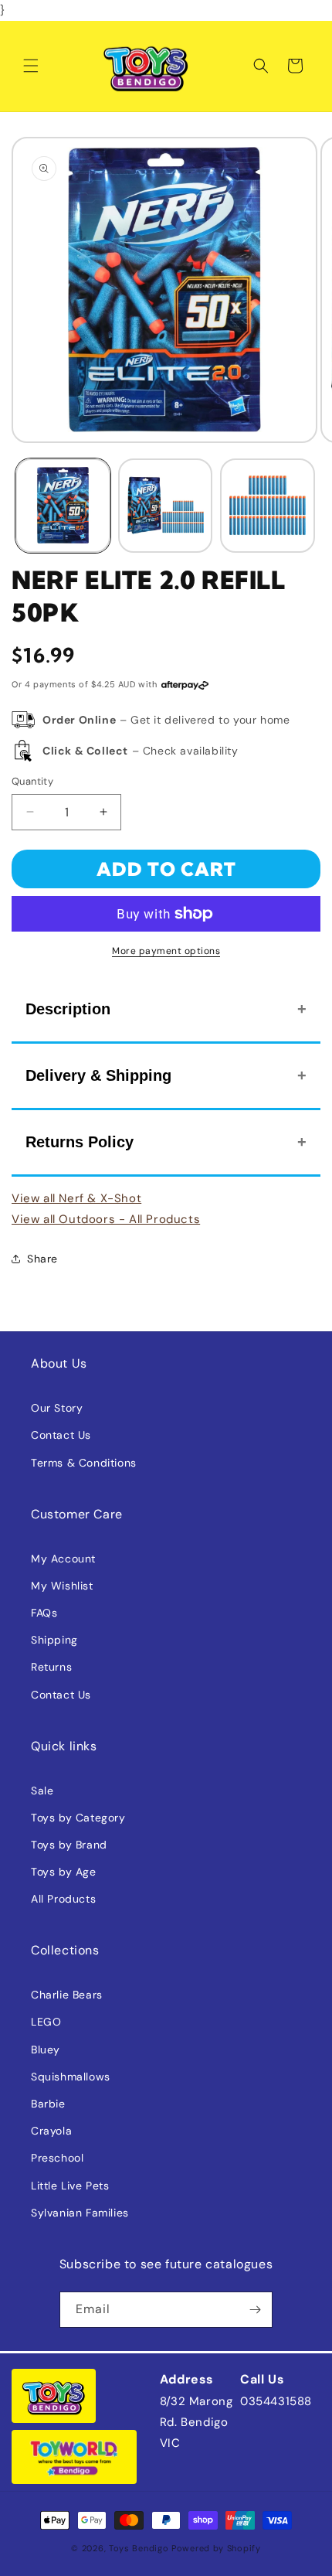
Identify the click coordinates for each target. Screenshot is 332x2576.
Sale (42, 1791)
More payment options (166, 951)
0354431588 (276, 2401)
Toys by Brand (69, 1845)
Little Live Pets (70, 2186)
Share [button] (42, 1259)
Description (68, 1009)
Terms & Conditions (84, 1463)
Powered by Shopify (216, 2548)
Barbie (48, 2104)
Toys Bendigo (139, 2548)
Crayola (51, 2131)
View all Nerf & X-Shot (76, 1198)
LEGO (46, 2022)
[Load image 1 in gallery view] (63, 506)
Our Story (57, 1408)
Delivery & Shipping (98, 1075)
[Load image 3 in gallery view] (268, 506)
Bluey (46, 2050)
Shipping (54, 1640)
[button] (31, 66)
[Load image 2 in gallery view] (166, 506)
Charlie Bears (67, 1995)
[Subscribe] (255, 2310)
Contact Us (61, 1435)
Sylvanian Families (80, 2213)
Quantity (32, 781)
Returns (51, 1667)
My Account (63, 1559)
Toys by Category (78, 1818)
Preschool (57, 2158)
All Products (63, 1899)
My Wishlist (62, 1586)
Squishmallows (71, 2077)
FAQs (44, 1613)
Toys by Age (64, 1872)
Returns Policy (80, 1142)
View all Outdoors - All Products (106, 1219)
